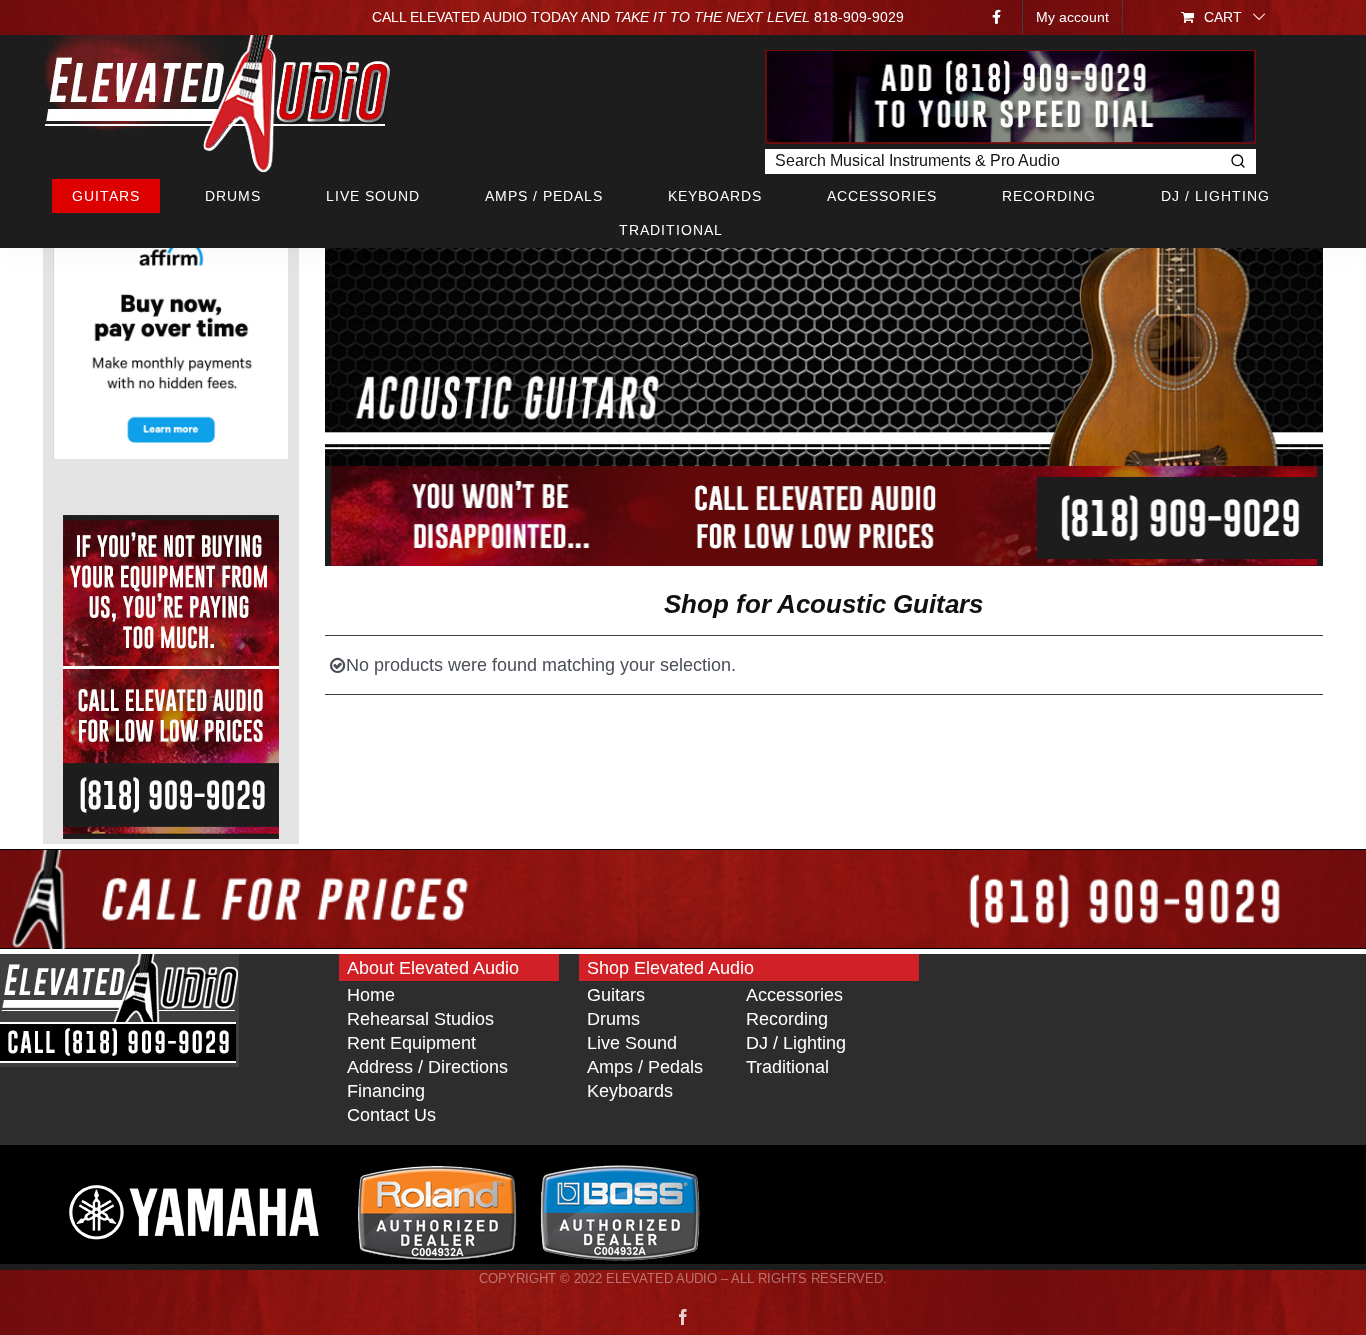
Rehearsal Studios (420, 1019)
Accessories (794, 995)
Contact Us (391, 1115)
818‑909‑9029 (859, 17)
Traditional (787, 1067)
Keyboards (630, 1091)
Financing (386, 1091)
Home (371, 995)
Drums (613, 1019)
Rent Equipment (411, 1043)
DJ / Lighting (796, 1043)
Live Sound (632, 1043)
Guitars (616, 995)
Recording (787, 1019)
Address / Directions (427, 1067)
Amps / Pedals (645, 1067)
